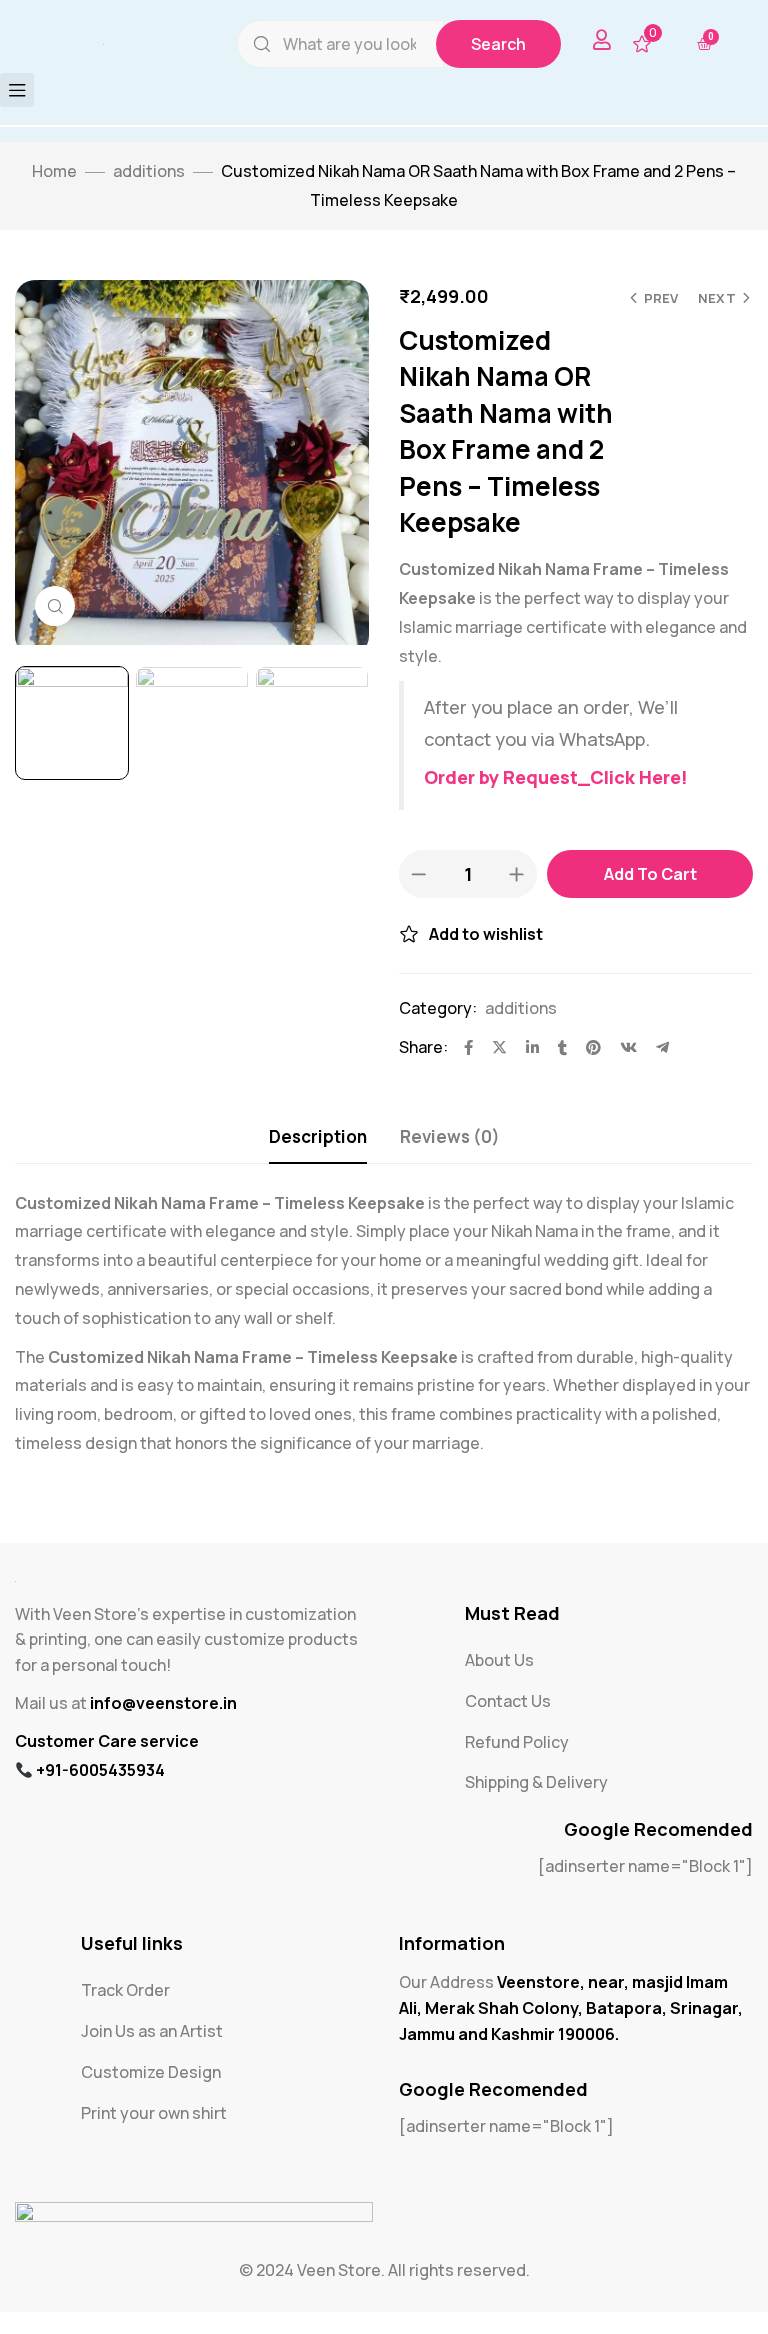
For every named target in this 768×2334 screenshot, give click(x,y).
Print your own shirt (154, 2135)
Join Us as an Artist (152, 2053)
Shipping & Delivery (536, 1804)
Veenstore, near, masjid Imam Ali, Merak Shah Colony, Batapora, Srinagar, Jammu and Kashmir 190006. (571, 2029)
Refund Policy (517, 1764)
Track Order (125, 2012)
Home (54, 193)
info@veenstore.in (163, 1752)
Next (717, 320)
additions (149, 193)
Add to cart (650, 896)
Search (498, 55)
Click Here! (639, 799)
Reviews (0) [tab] (450, 1158)
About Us (499, 1682)
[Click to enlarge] (55, 628)
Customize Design (151, 2094)
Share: (423, 1069)
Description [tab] (318, 1158)
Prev (661, 320)
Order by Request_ (507, 799)
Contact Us (508, 1723)
